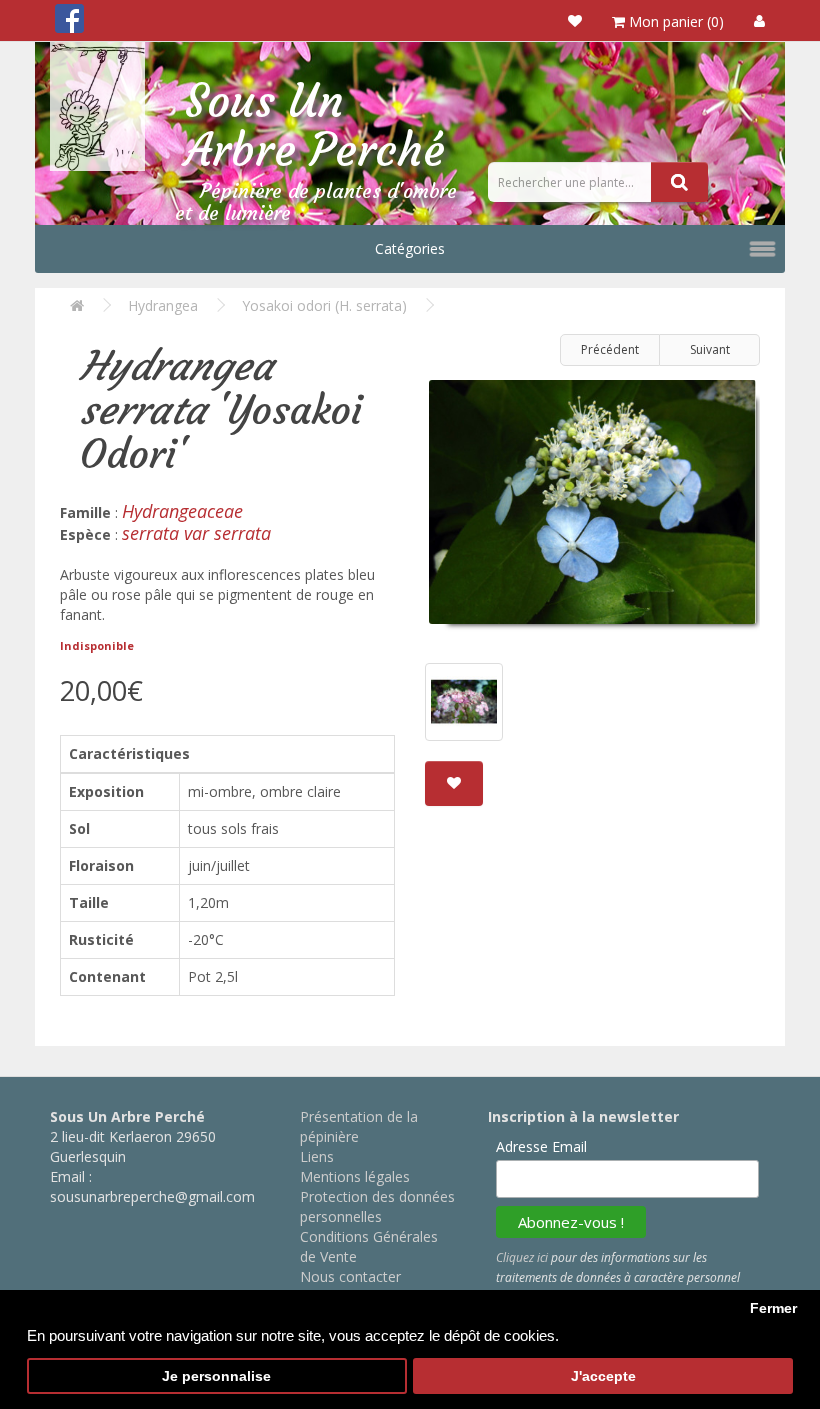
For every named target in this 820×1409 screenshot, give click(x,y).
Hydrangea (163, 305)
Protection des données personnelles (377, 1206)
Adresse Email (541, 1146)
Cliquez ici (522, 1257)
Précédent (610, 349)
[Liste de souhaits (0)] (575, 20)
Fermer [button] (773, 1308)
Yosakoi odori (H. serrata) (324, 305)
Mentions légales (355, 1176)
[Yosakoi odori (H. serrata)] (592, 510)
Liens (317, 1156)
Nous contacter (350, 1276)
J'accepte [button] (603, 1376)
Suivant (710, 349)
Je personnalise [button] (216, 1376)
